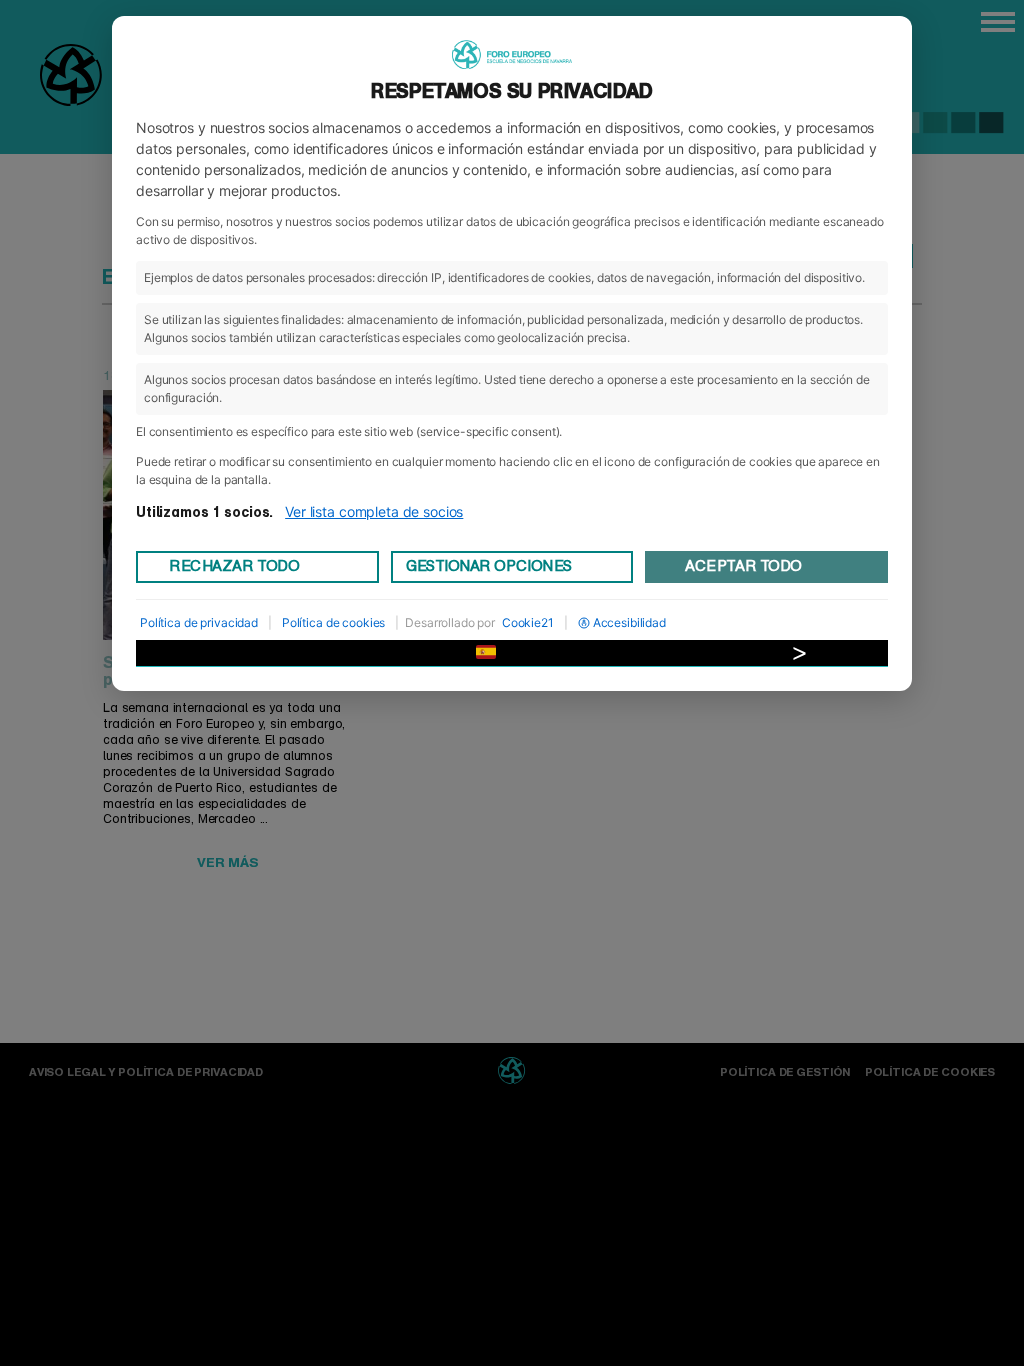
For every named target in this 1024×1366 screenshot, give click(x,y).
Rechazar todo (234, 566)
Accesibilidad (629, 622)
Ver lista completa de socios (374, 511)
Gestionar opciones (489, 566)
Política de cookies (333, 622)
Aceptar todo (743, 566)
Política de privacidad (199, 622)
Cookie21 (528, 622)
